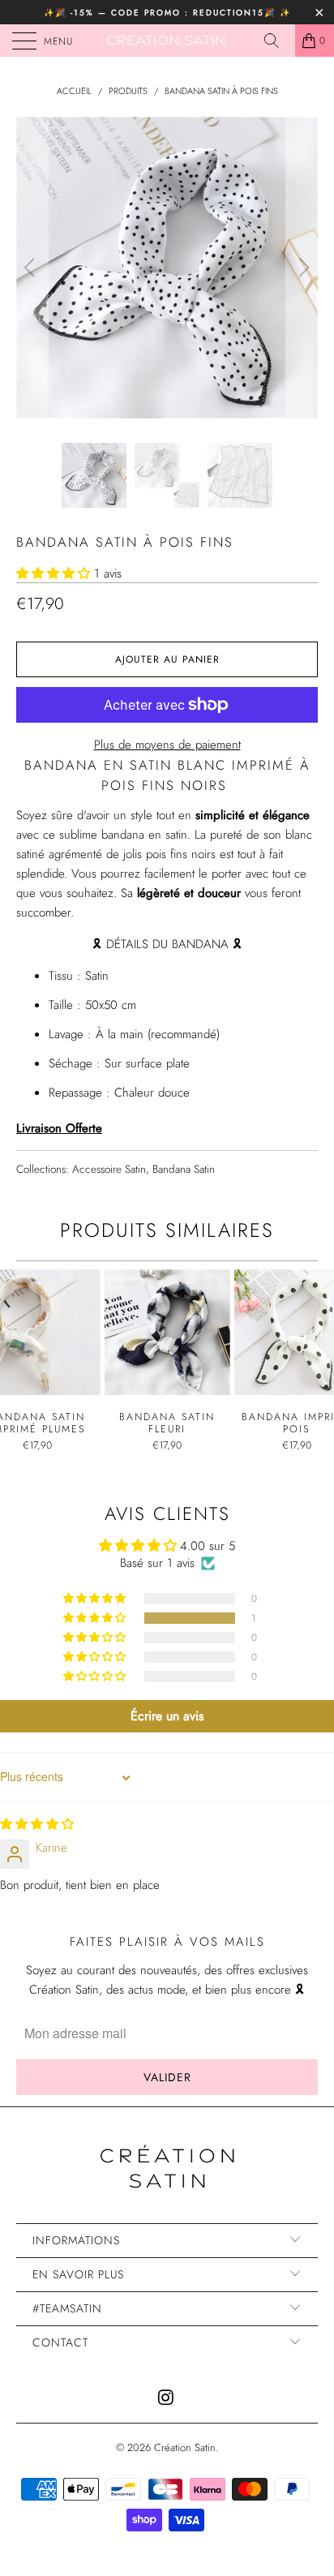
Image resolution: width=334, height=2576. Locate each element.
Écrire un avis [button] (167, 1716)
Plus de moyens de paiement (167, 745)
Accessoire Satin (109, 1169)
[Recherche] (277, 41)
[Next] (302, 268)
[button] (53, 573)
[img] (37, 1824)
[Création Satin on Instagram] (166, 2399)
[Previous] (32, 268)
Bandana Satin (184, 1169)
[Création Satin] (167, 41)
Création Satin (185, 2447)
